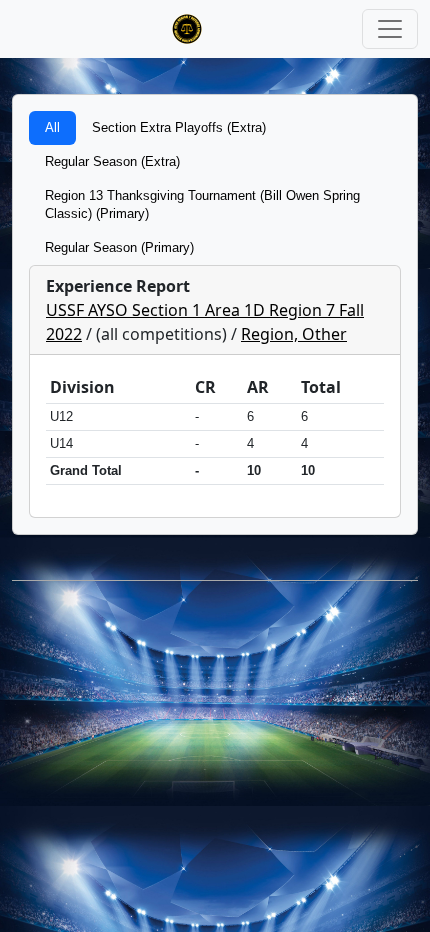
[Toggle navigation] (390, 29)
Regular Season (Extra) (112, 161)
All (52, 127)
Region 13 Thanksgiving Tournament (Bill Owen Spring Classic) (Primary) (202, 204)
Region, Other (294, 334)
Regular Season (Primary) (119, 247)
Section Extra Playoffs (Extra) (179, 127)
